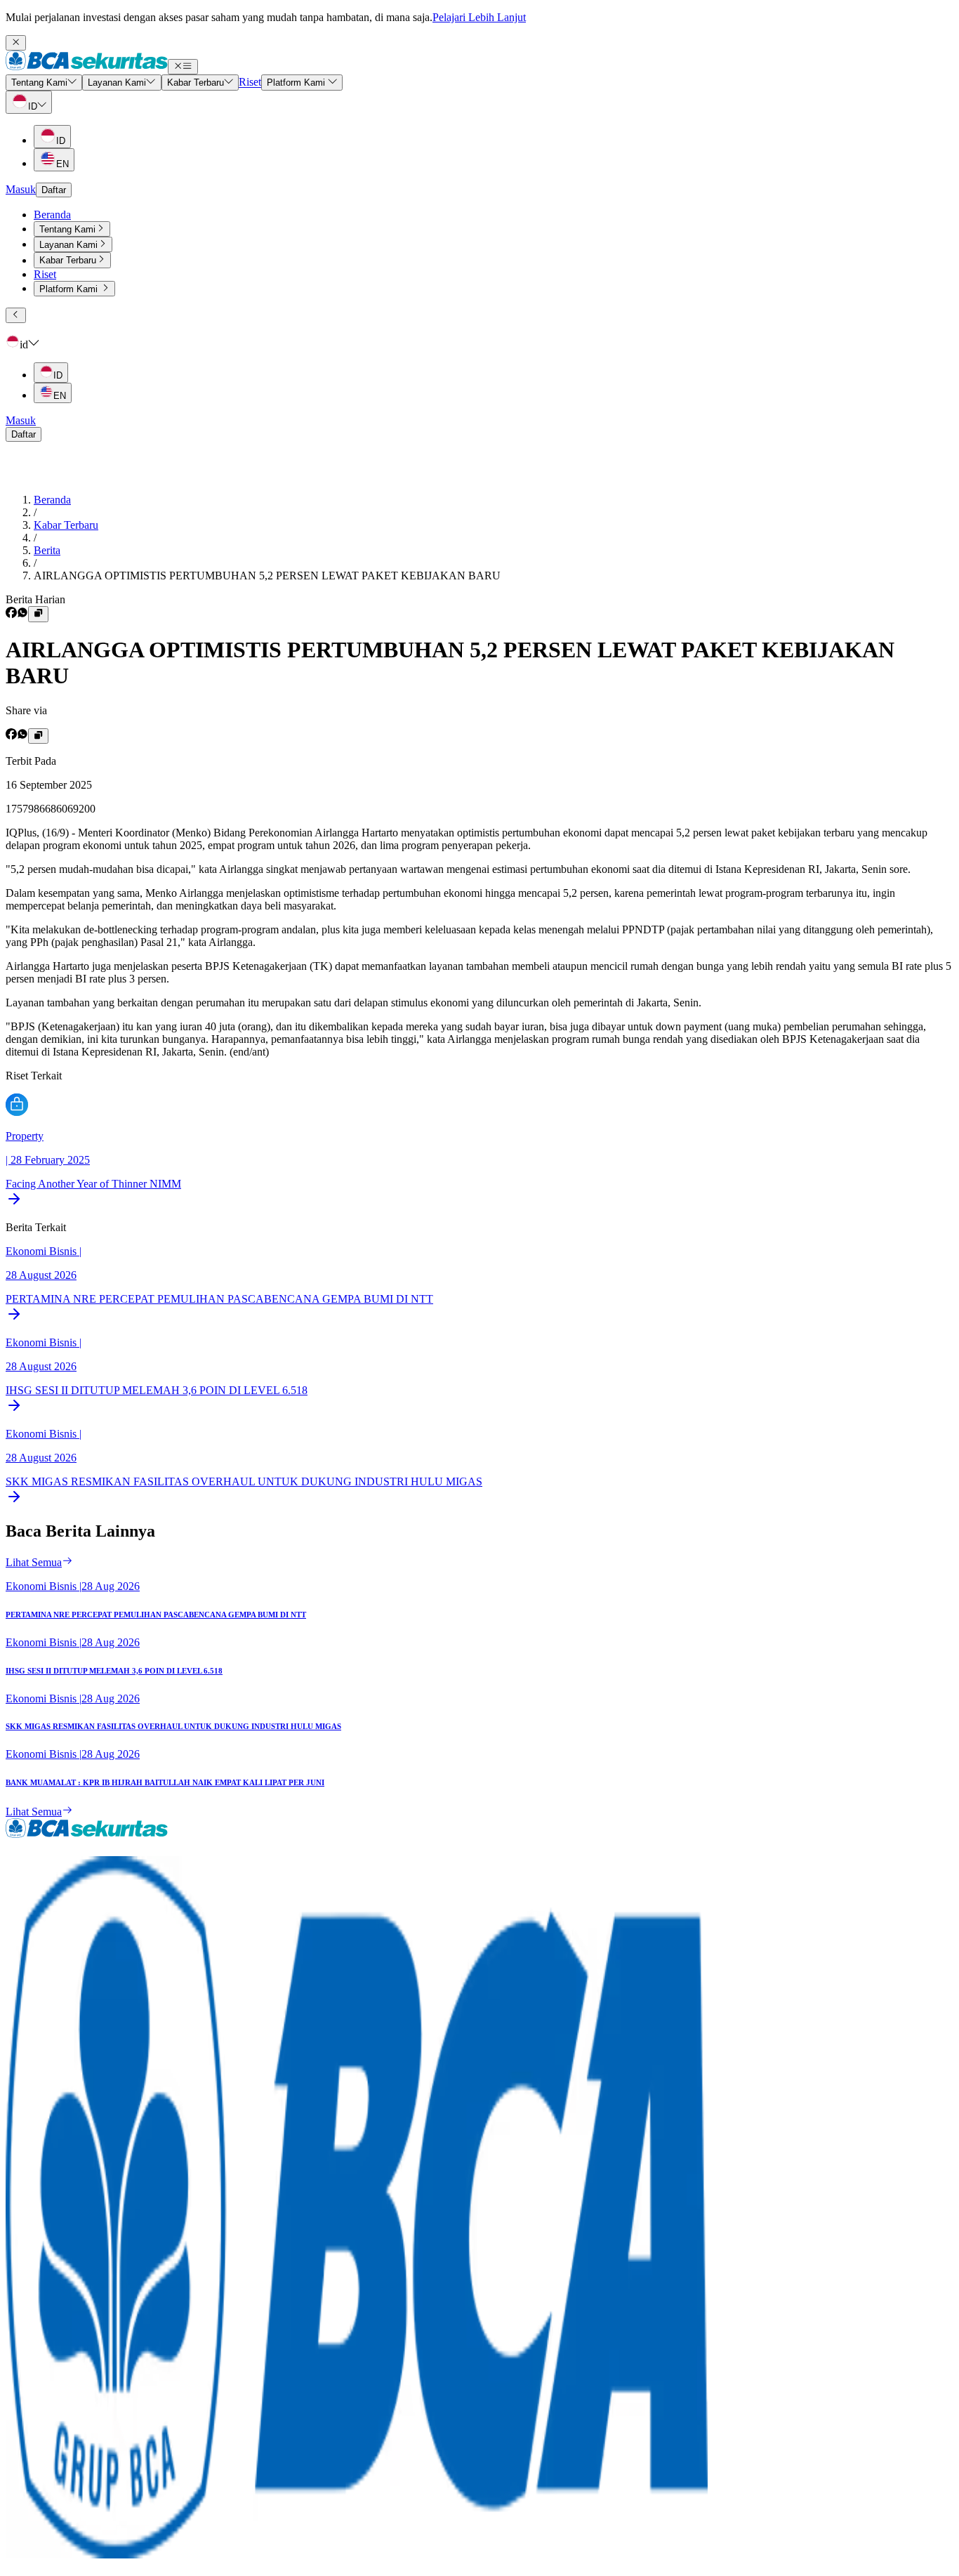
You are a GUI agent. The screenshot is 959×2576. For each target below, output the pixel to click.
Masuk (21, 189)
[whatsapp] (22, 614)
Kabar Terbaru (66, 525)
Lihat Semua (34, 1562)
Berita (47, 550)
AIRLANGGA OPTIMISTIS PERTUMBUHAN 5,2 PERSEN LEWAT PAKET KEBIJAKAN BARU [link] (267, 576)
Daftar (54, 190)
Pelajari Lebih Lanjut (479, 17)
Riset (45, 274)
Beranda (52, 215)
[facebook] (11, 614)
